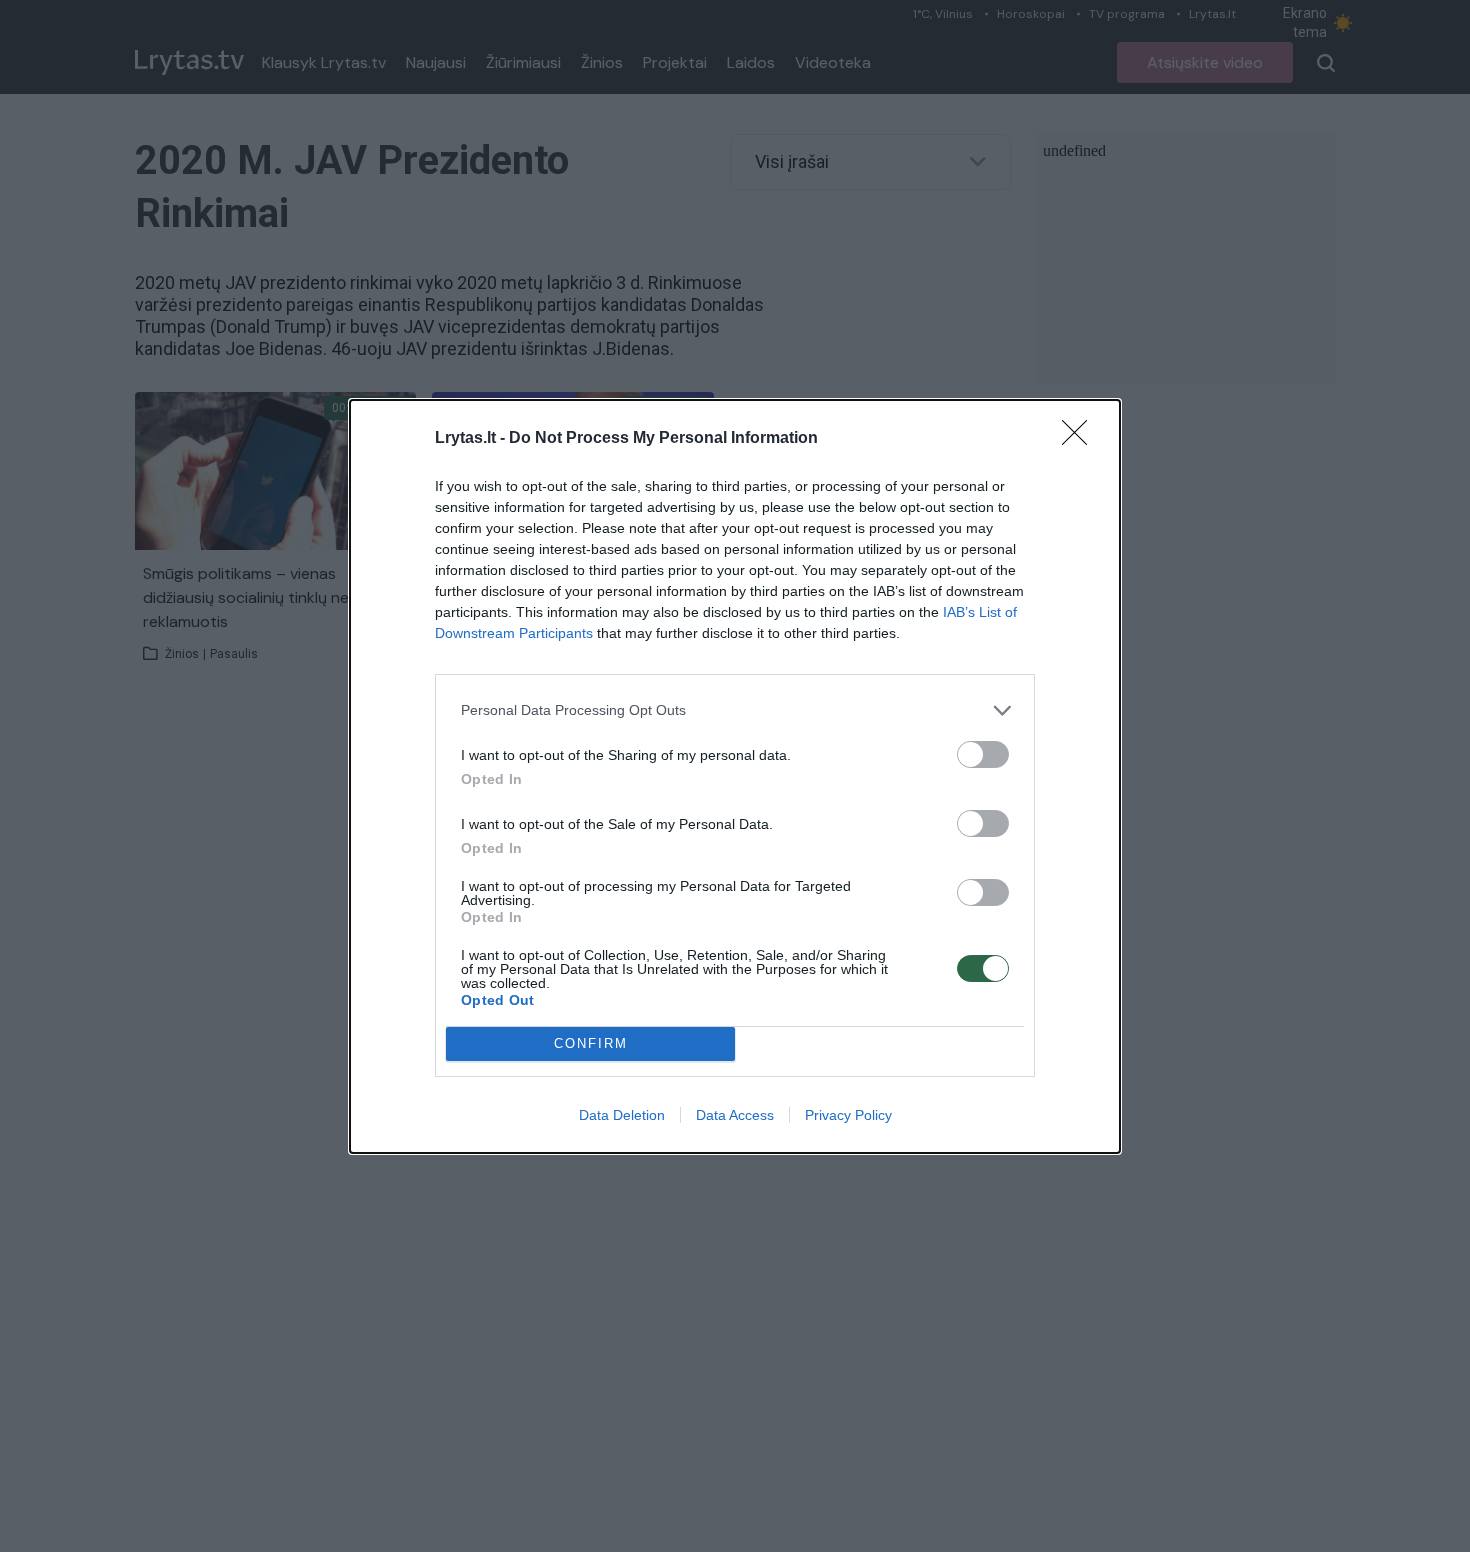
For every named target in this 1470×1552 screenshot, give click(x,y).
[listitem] (735, 710)
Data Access (735, 1115)
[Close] (1081, 439)
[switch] (983, 754)
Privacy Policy (848, 1115)
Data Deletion (622, 1115)
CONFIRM (591, 1043)
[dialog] (735, 776)
